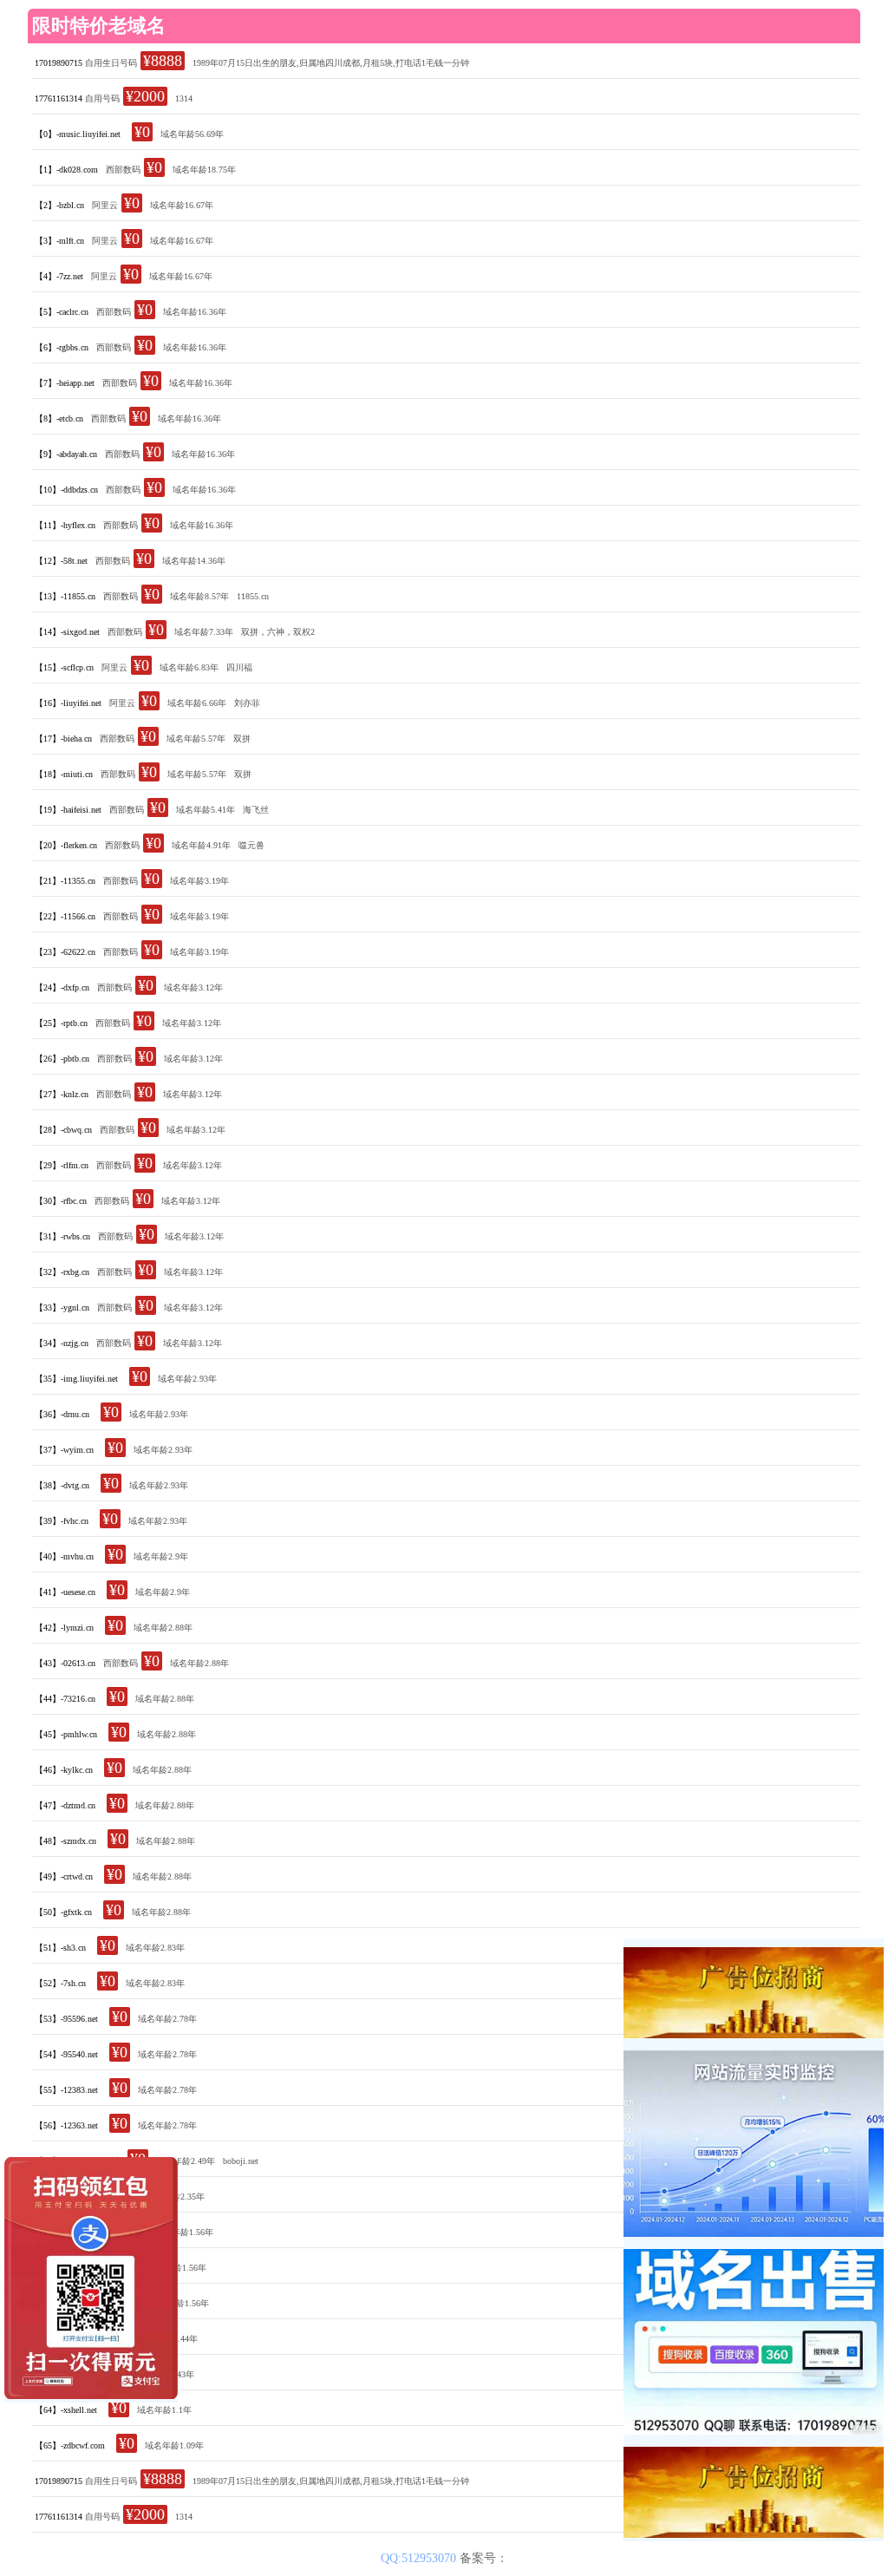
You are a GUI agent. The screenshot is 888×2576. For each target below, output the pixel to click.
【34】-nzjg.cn (62, 1343)
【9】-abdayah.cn (66, 454)
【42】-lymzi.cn (64, 1628)
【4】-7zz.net (59, 276)
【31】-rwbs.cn (62, 1236)
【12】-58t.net (61, 561)
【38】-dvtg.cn (62, 1485)
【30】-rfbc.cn (61, 1201)
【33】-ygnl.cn (62, 1308)
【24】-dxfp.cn (62, 987)
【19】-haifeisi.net (68, 810)
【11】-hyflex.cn (65, 525)
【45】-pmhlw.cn (66, 1734)
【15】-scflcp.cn (64, 667)
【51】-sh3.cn (60, 1948)
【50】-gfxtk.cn (63, 1912)
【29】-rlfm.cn (62, 1165)
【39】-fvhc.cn (62, 1521)
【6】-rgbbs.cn (62, 347)
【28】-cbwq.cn (63, 1130)
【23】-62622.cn (65, 952)
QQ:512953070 (420, 2558)
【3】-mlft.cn (59, 241)
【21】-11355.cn (65, 881)
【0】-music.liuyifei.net (78, 134)
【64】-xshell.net (66, 2410)
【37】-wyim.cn (64, 1450)
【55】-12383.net (66, 2090)
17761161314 (59, 98)
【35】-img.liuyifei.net (76, 1379)
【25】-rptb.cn (61, 1023)
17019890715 (59, 63)
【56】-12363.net (66, 2125)
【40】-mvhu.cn (64, 1556)
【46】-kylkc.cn (64, 1770)
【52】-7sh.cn (60, 1983)
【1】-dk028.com (66, 170)
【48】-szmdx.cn (65, 1841)
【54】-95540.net (66, 2054)
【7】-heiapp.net (65, 383)
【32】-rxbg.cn (62, 1272)
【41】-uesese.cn (65, 1592)
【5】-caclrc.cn (62, 312)
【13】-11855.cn (65, 596)
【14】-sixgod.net (67, 632)
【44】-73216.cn (65, 1699)
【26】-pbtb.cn (62, 1059)
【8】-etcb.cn (59, 418)
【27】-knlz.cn (62, 1094)
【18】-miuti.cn (64, 774)
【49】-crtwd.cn (64, 1876)
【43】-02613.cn (65, 1663)
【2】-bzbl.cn (59, 205)
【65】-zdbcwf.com (70, 2445)
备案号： (484, 2558)
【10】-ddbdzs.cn (66, 490)
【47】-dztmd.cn (65, 1805)
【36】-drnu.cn (62, 1414)
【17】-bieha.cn (63, 739)
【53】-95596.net (66, 2019)
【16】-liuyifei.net (68, 703)
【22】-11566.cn (65, 916)
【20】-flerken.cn (66, 845)
